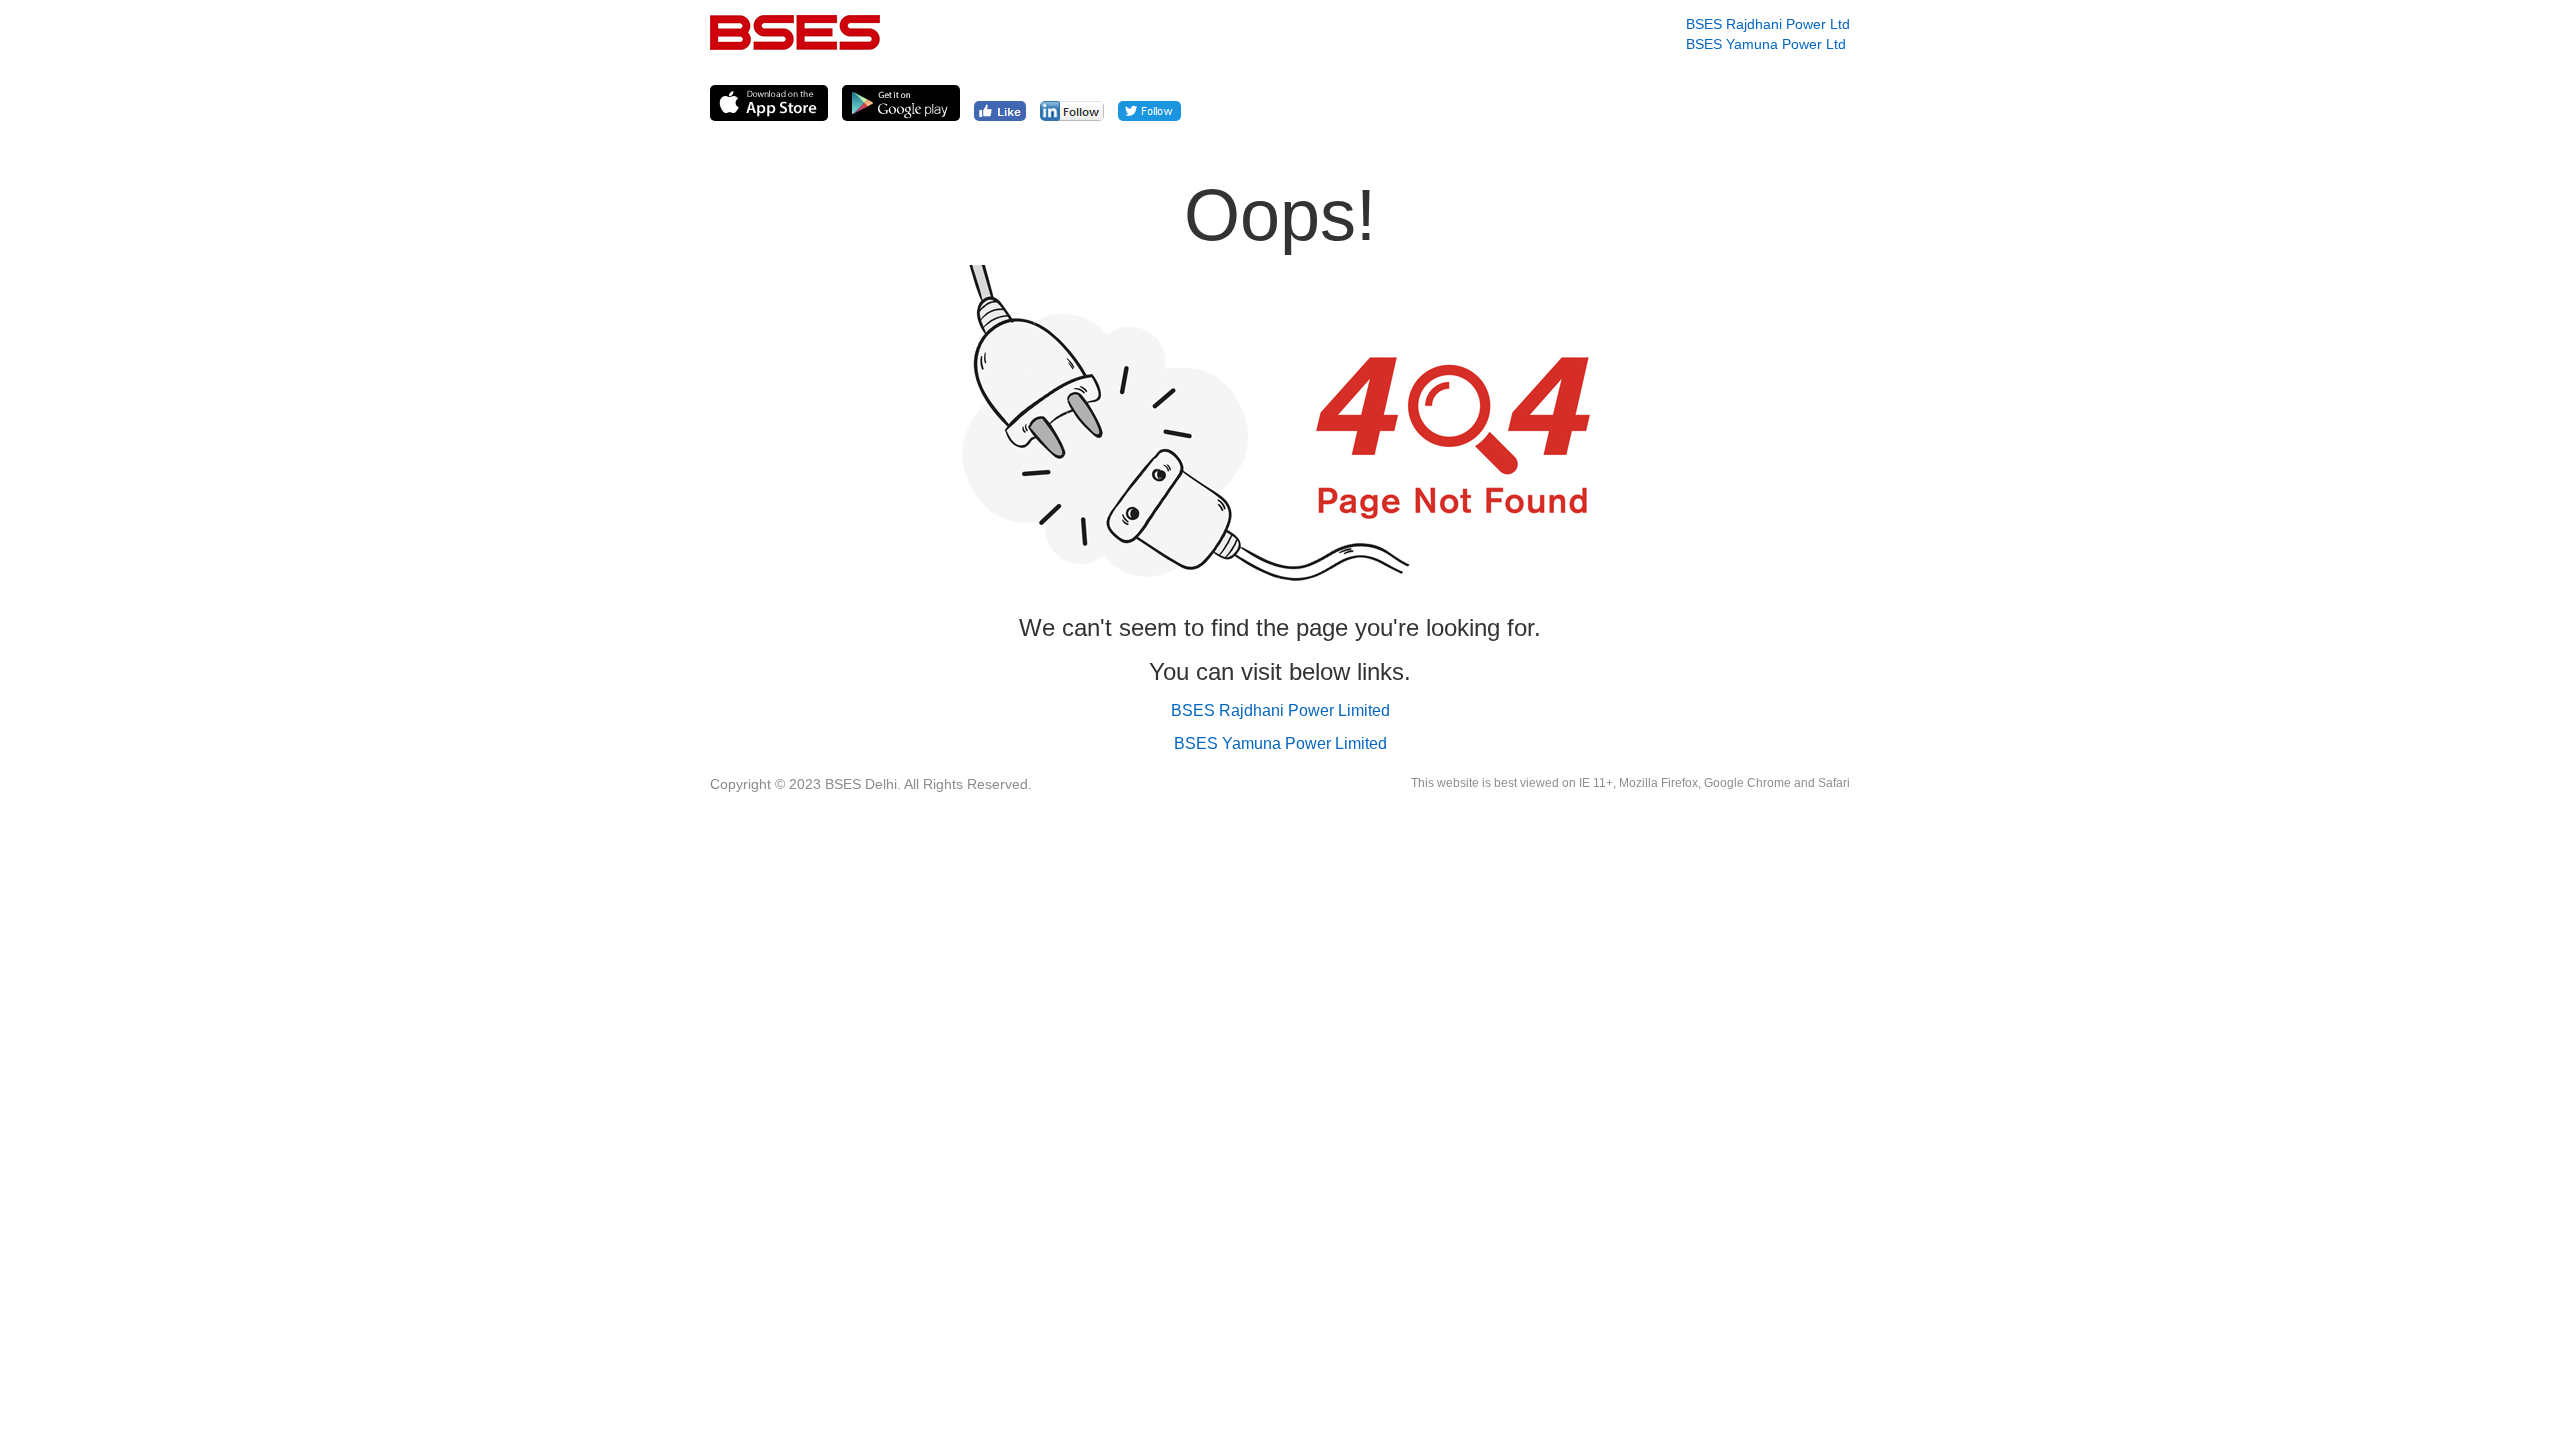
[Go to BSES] (795, 32)
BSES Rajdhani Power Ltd (1768, 24)
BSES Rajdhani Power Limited (1280, 710)
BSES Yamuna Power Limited (1280, 743)
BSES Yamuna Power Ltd (1766, 44)
